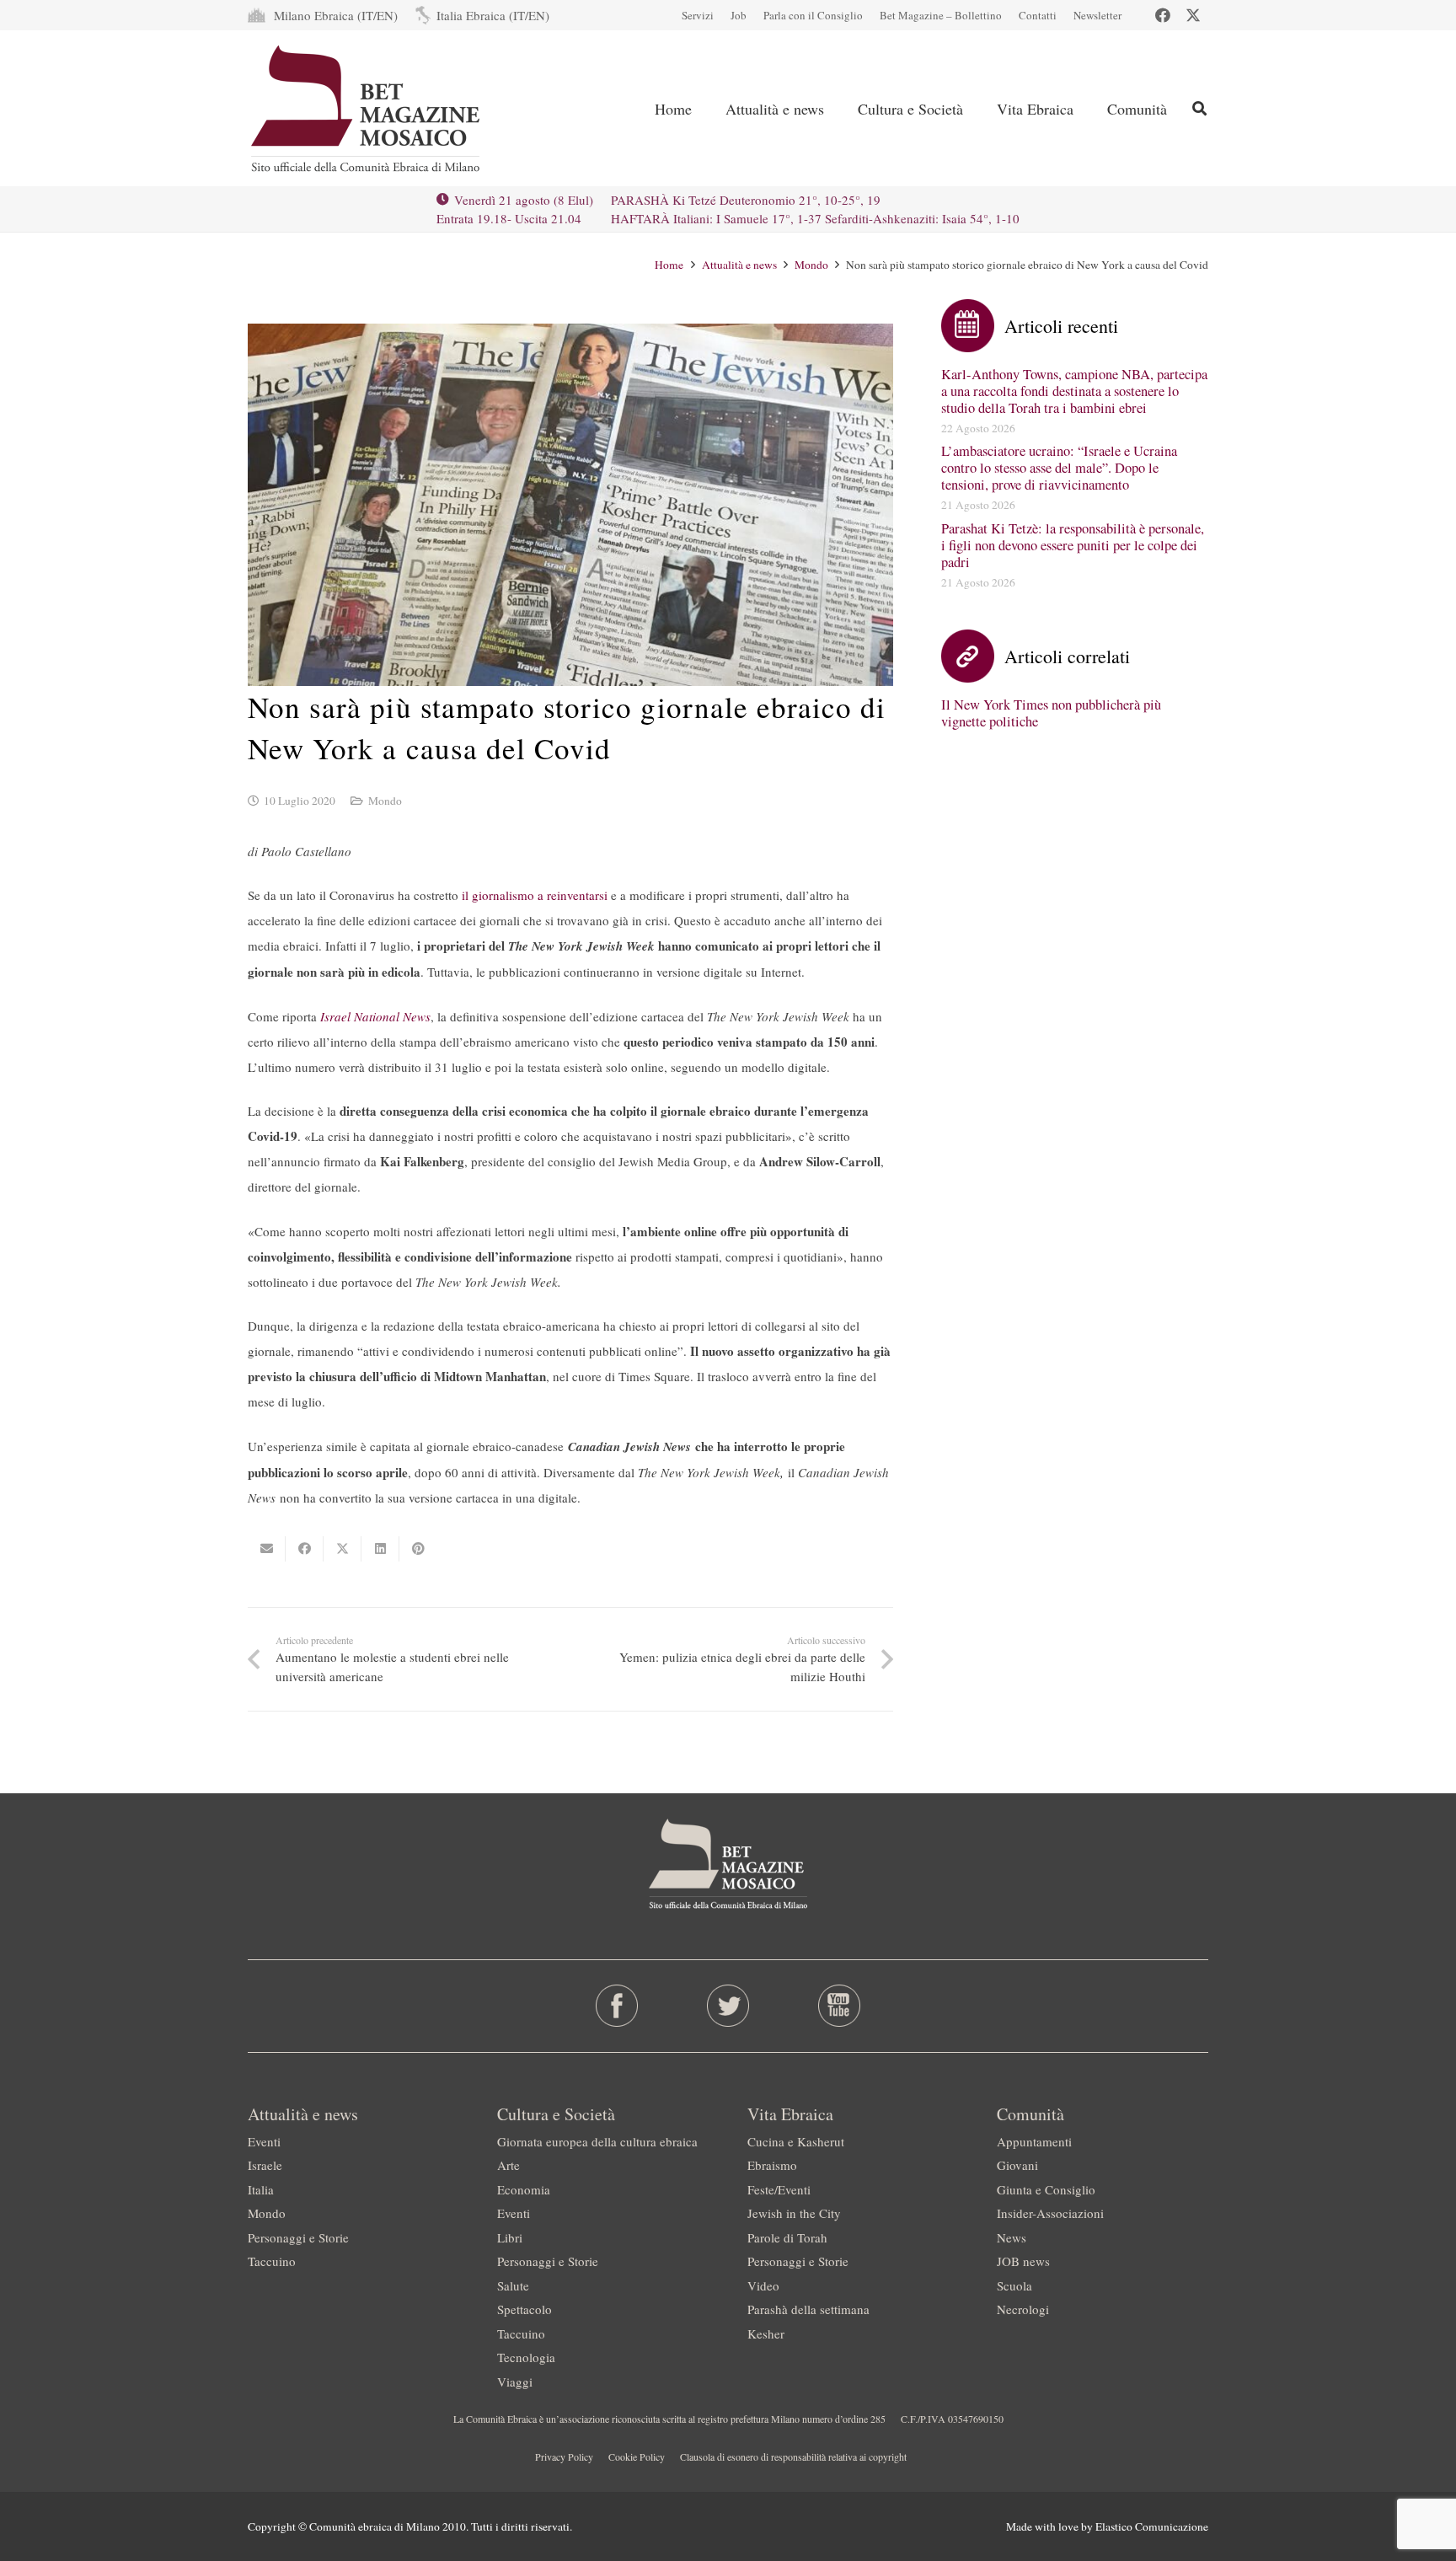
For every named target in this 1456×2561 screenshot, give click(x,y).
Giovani (1017, 2165)
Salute (513, 2285)
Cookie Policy (637, 2457)
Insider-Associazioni (1050, 2213)
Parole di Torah (787, 2237)
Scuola (1014, 2285)
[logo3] (367, 109)
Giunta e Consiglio (1046, 2189)
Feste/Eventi (779, 2189)
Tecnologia (526, 2357)
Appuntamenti (1034, 2141)
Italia (261, 2189)
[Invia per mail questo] (267, 1549)
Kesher (766, 2333)
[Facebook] (1163, 15)
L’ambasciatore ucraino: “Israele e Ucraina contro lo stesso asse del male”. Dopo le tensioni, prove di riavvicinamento (1059, 468)
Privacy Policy (564, 2457)
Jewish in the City (794, 2213)
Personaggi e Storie (298, 2237)
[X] (1193, 15)
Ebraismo (772, 2165)
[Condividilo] (305, 1549)
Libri (510, 2237)
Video (763, 2285)
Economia (524, 2189)
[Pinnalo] (418, 1549)
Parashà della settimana (808, 2309)
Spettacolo (525, 2309)
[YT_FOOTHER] (839, 2006)
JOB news (1023, 2261)
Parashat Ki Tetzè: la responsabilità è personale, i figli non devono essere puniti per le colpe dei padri (1073, 545)
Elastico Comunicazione (1152, 2526)
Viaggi (515, 2382)
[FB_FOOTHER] (617, 2006)
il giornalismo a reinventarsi (535, 895)
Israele (265, 2165)
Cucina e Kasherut (796, 2141)
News (1012, 2237)
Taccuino (272, 2261)
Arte (509, 2165)
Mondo (385, 801)
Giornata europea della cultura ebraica (597, 2141)
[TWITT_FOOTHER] (728, 2006)
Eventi (264, 2141)
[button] (838, 109)
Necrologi (1023, 2309)
